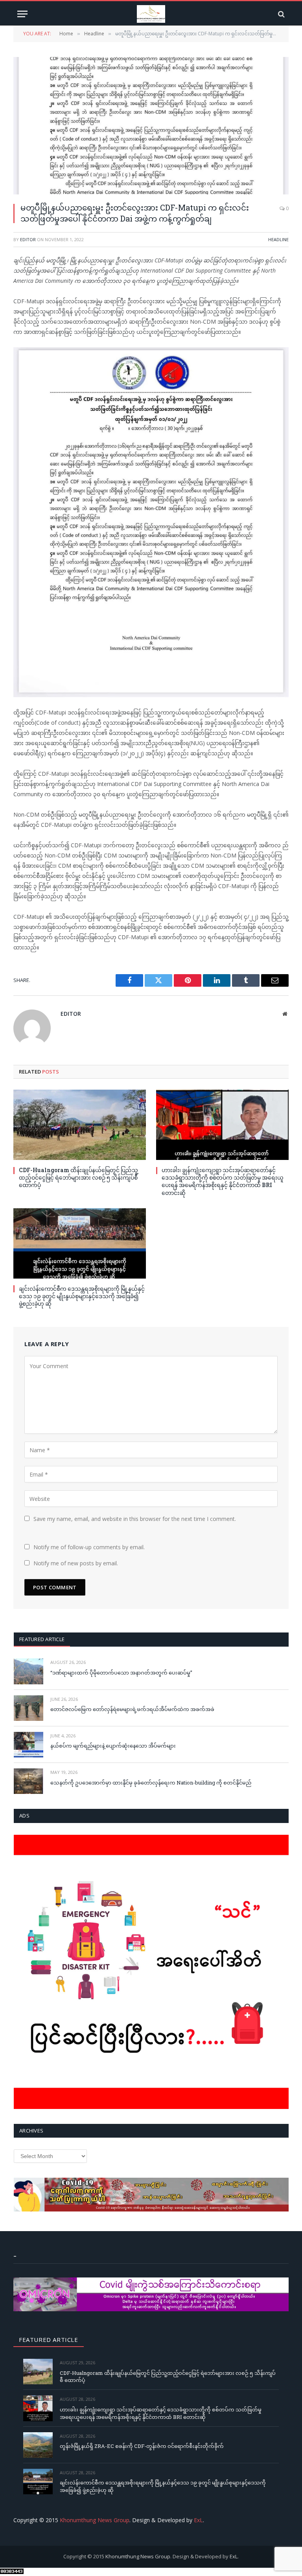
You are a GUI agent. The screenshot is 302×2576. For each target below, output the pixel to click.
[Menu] (22, 14)
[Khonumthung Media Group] (151, 14)
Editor (28, 239)
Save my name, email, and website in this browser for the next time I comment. (135, 1519)
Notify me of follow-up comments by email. (89, 1547)
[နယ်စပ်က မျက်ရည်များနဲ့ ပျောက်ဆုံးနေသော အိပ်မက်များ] (29, 1745)
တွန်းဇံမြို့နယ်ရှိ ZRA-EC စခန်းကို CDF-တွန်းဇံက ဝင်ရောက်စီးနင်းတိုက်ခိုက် (142, 2446)
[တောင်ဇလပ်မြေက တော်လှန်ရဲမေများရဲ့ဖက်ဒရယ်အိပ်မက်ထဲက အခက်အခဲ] (29, 1708)
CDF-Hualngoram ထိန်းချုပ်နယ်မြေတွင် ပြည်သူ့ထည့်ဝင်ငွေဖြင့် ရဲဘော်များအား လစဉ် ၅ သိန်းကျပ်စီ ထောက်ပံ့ (78, 1177)
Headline (278, 239)
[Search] (281, 14)
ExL (198, 2520)
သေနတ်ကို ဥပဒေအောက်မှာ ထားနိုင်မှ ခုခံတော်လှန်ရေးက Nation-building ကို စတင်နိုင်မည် (151, 1783)
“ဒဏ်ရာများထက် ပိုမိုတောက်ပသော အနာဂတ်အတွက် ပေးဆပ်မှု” (121, 1673)
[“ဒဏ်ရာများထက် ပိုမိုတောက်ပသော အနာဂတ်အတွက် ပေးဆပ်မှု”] (29, 1671)
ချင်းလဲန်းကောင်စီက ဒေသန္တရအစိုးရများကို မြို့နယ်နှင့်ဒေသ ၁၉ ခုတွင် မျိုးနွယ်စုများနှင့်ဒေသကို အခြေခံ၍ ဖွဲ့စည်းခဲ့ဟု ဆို (82, 1296)
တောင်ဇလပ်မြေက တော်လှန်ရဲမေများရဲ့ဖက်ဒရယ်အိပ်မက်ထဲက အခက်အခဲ (132, 1709)
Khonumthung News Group (95, 2520)
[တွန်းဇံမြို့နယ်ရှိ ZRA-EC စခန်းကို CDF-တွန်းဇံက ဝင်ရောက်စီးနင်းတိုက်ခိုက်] (38, 2445)
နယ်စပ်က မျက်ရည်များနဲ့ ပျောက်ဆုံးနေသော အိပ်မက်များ (113, 1746)
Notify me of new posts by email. (76, 1563)
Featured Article (42, 1639)
